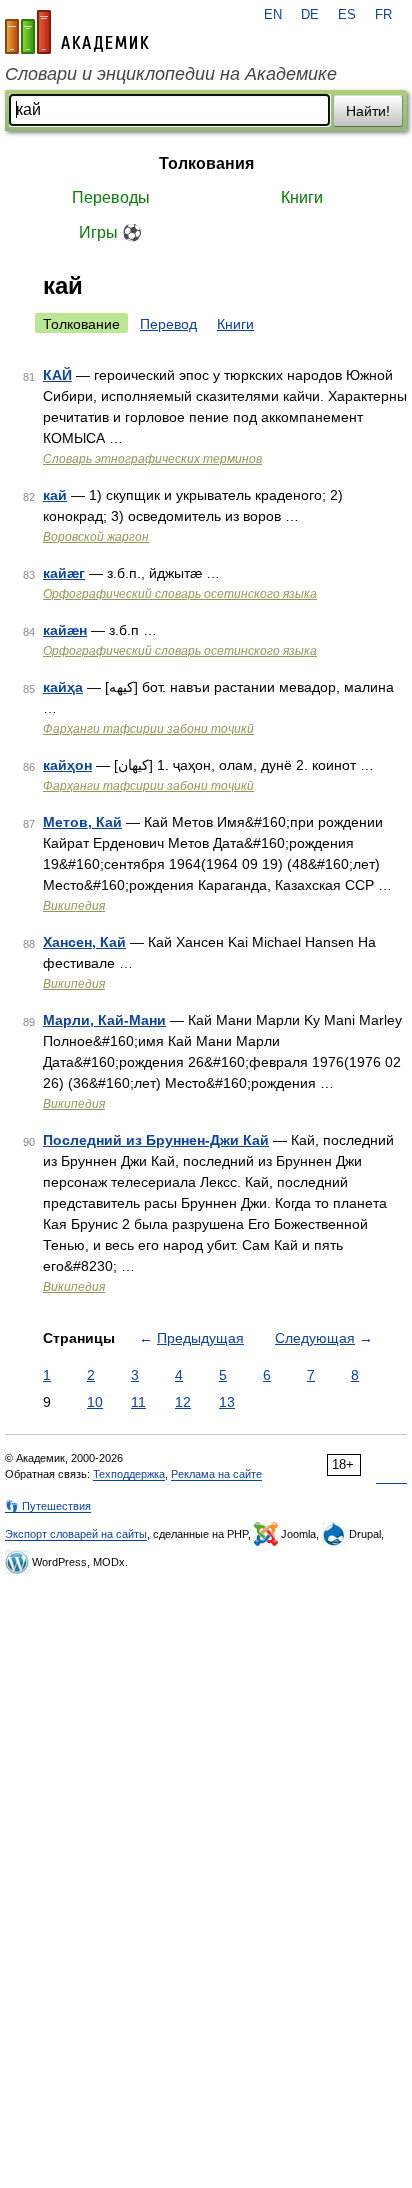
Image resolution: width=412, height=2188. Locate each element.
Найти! (368, 111)
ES (347, 15)
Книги (302, 197)
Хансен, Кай (84, 942)
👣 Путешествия (48, 1506)
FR (383, 15)
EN (273, 15)
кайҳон (67, 765)
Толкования (206, 163)
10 (95, 1402)
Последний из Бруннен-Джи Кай (156, 1140)
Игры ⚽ (110, 232)
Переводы (111, 197)
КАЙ (57, 375)
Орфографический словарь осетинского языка (180, 594)
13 (227, 1402)
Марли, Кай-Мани (104, 1020)
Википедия (74, 906)
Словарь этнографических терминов (152, 459)
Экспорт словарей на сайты (76, 1534)
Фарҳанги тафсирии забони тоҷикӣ (148, 729)
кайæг (64, 573)
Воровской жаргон (96, 537)
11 (138, 1402)
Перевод (168, 324)
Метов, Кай (82, 822)
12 (183, 1402)
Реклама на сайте (216, 1474)
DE (310, 15)
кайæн (65, 630)
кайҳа (63, 687)
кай (55, 495)
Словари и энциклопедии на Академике (171, 74)
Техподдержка (129, 1474)
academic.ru (77, 32)
